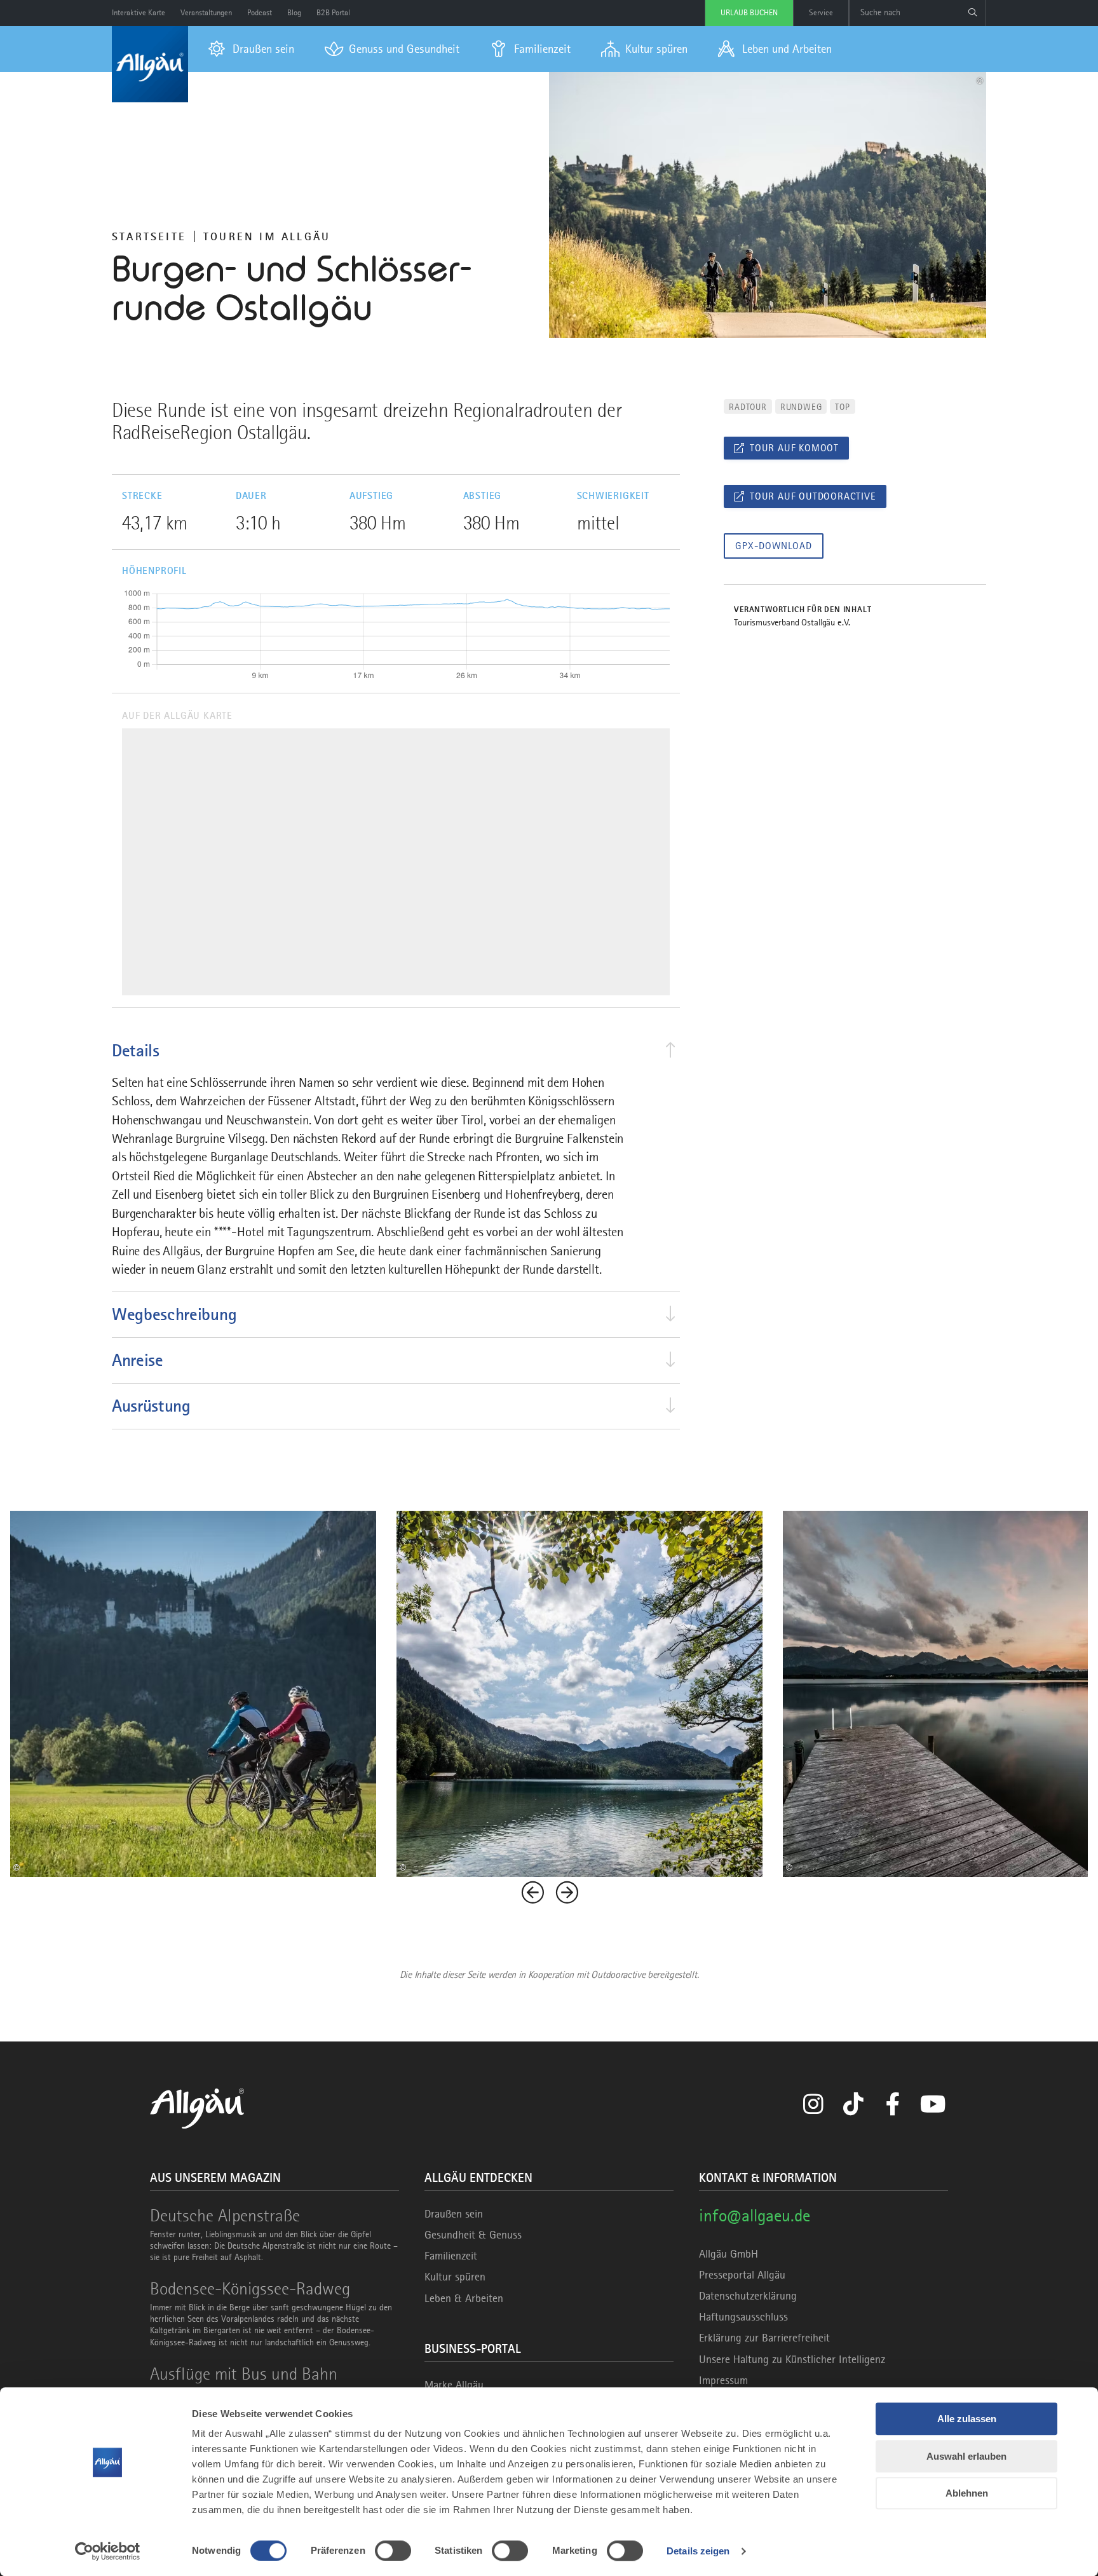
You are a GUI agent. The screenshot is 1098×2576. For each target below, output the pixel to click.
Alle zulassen (967, 2419)
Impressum (723, 2380)
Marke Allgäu (454, 2385)
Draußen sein (454, 2214)
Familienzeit (451, 2256)
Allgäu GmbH (729, 2254)
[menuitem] (251, 49)
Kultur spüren (455, 2277)
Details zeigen (698, 2551)
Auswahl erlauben (966, 2456)
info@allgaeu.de (755, 2215)
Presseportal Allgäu (742, 2275)
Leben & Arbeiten (464, 2298)
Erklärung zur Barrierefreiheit (764, 2338)
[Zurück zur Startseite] (150, 64)
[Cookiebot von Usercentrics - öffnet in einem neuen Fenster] (108, 2551)
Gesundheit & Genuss (473, 2235)
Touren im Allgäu (267, 236)
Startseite (149, 236)
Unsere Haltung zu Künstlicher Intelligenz (792, 2359)
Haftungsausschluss (743, 2317)
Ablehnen (967, 2493)
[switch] (393, 2551)
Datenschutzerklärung (748, 2296)
